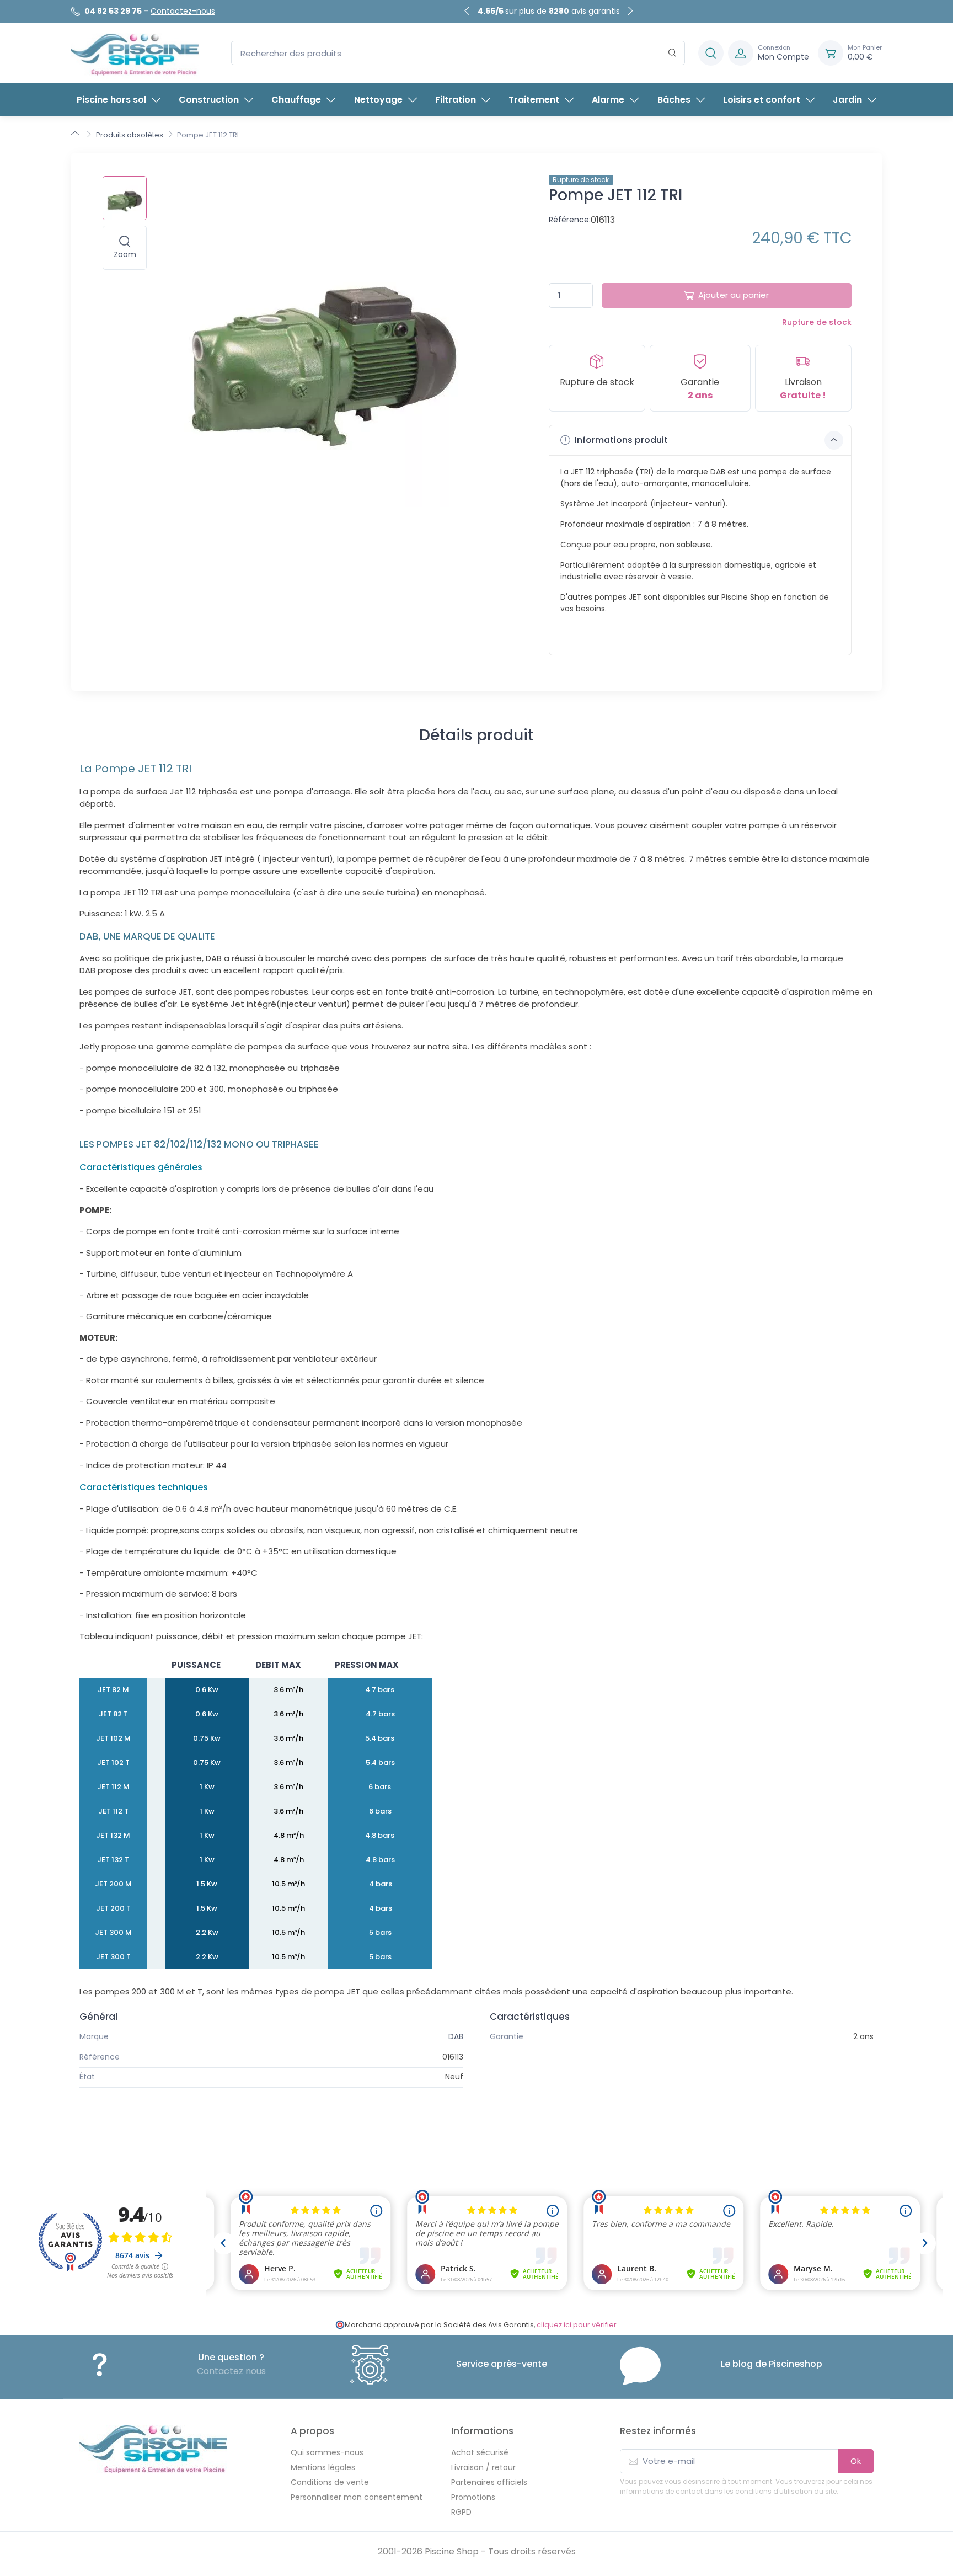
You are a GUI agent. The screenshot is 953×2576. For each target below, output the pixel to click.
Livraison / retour (483, 2467)
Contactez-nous (183, 11)
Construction (209, 100)
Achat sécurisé (480, 2452)
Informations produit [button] (620, 440)
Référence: (570, 220)
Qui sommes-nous (327, 2452)
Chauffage (296, 100)
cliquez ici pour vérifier (577, 2325)
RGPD (461, 2512)
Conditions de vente (330, 2482)
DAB (456, 2036)
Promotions (473, 2497)
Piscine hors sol (111, 100)
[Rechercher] (673, 53)
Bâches (674, 100)
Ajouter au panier (734, 295)
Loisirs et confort (762, 100)
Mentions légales (323, 2467)
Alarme (608, 100)
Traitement (534, 100)
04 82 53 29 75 (113, 11)
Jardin (847, 100)
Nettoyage (378, 100)
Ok (856, 2461)
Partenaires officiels (489, 2482)
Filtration (456, 100)
